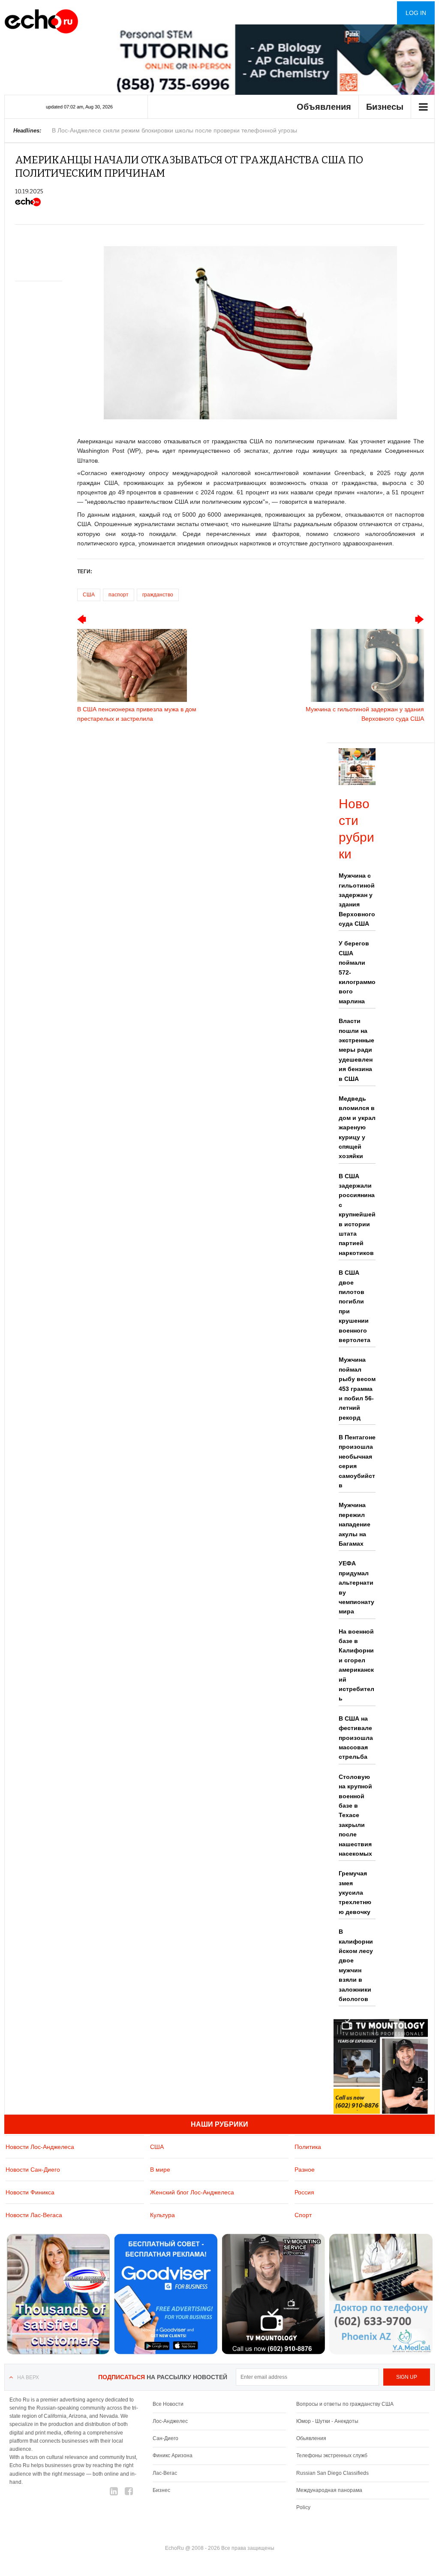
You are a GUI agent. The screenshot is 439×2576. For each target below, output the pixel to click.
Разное (305, 2170)
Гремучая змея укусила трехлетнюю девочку (355, 1893)
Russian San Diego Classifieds (332, 2473)
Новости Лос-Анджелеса (40, 2147)
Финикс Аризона (173, 2456)
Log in (416, 13)
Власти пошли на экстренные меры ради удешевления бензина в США (356, 1050)
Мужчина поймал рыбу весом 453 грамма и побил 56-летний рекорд (357, 1388)
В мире (160, 2170)
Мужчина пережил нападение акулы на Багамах (355, 1524)
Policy (303, 2507)
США (89, 595)
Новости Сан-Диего (33, 2170)
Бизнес (161, 2490)
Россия (304, 2192)
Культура (162, 2215)
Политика (308, 2147)
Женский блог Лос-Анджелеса (192, 2192)
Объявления (324, 107)
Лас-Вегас (165, 2473)
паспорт (119, 595)
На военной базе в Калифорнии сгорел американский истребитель (356, 1665)
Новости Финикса (30, 2192)
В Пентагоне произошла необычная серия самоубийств (357, 1461)
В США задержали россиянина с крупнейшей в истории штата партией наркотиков (357, 1214)
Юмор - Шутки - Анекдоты (327, 2421)
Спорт (303, 2215)
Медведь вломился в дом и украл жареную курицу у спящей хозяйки (357, 1127)
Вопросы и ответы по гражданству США (345, 2404)
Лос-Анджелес (170, 2421)
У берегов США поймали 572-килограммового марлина (357, 972)
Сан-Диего (165, 2438)
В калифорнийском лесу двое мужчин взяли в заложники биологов (356, 1965)
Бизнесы (385, 107)
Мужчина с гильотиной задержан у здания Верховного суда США (357, 900)
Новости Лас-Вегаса (34, 2215)
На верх (28, 2377)
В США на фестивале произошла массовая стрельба (356, 1738)
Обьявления (311, 2438)
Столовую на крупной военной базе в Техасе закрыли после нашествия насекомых (355, 1815)
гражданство (158, 595)
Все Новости (168, 2404)
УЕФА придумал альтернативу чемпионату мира (356, 1587)
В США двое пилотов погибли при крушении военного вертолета (355, 1306)
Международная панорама (329, 2490)
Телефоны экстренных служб (332, 2456)
